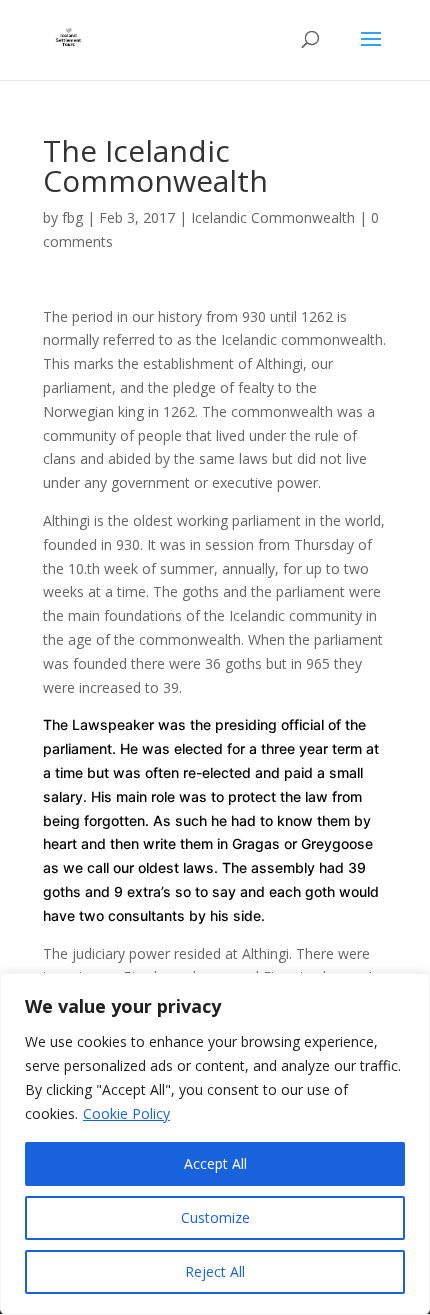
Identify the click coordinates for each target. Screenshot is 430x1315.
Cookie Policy (126, 1113)
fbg (72, 217)
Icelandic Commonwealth (273, 217)
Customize (215, 1217)
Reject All (215, 1271)
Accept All (215, 1163)
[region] (215, 1144)
